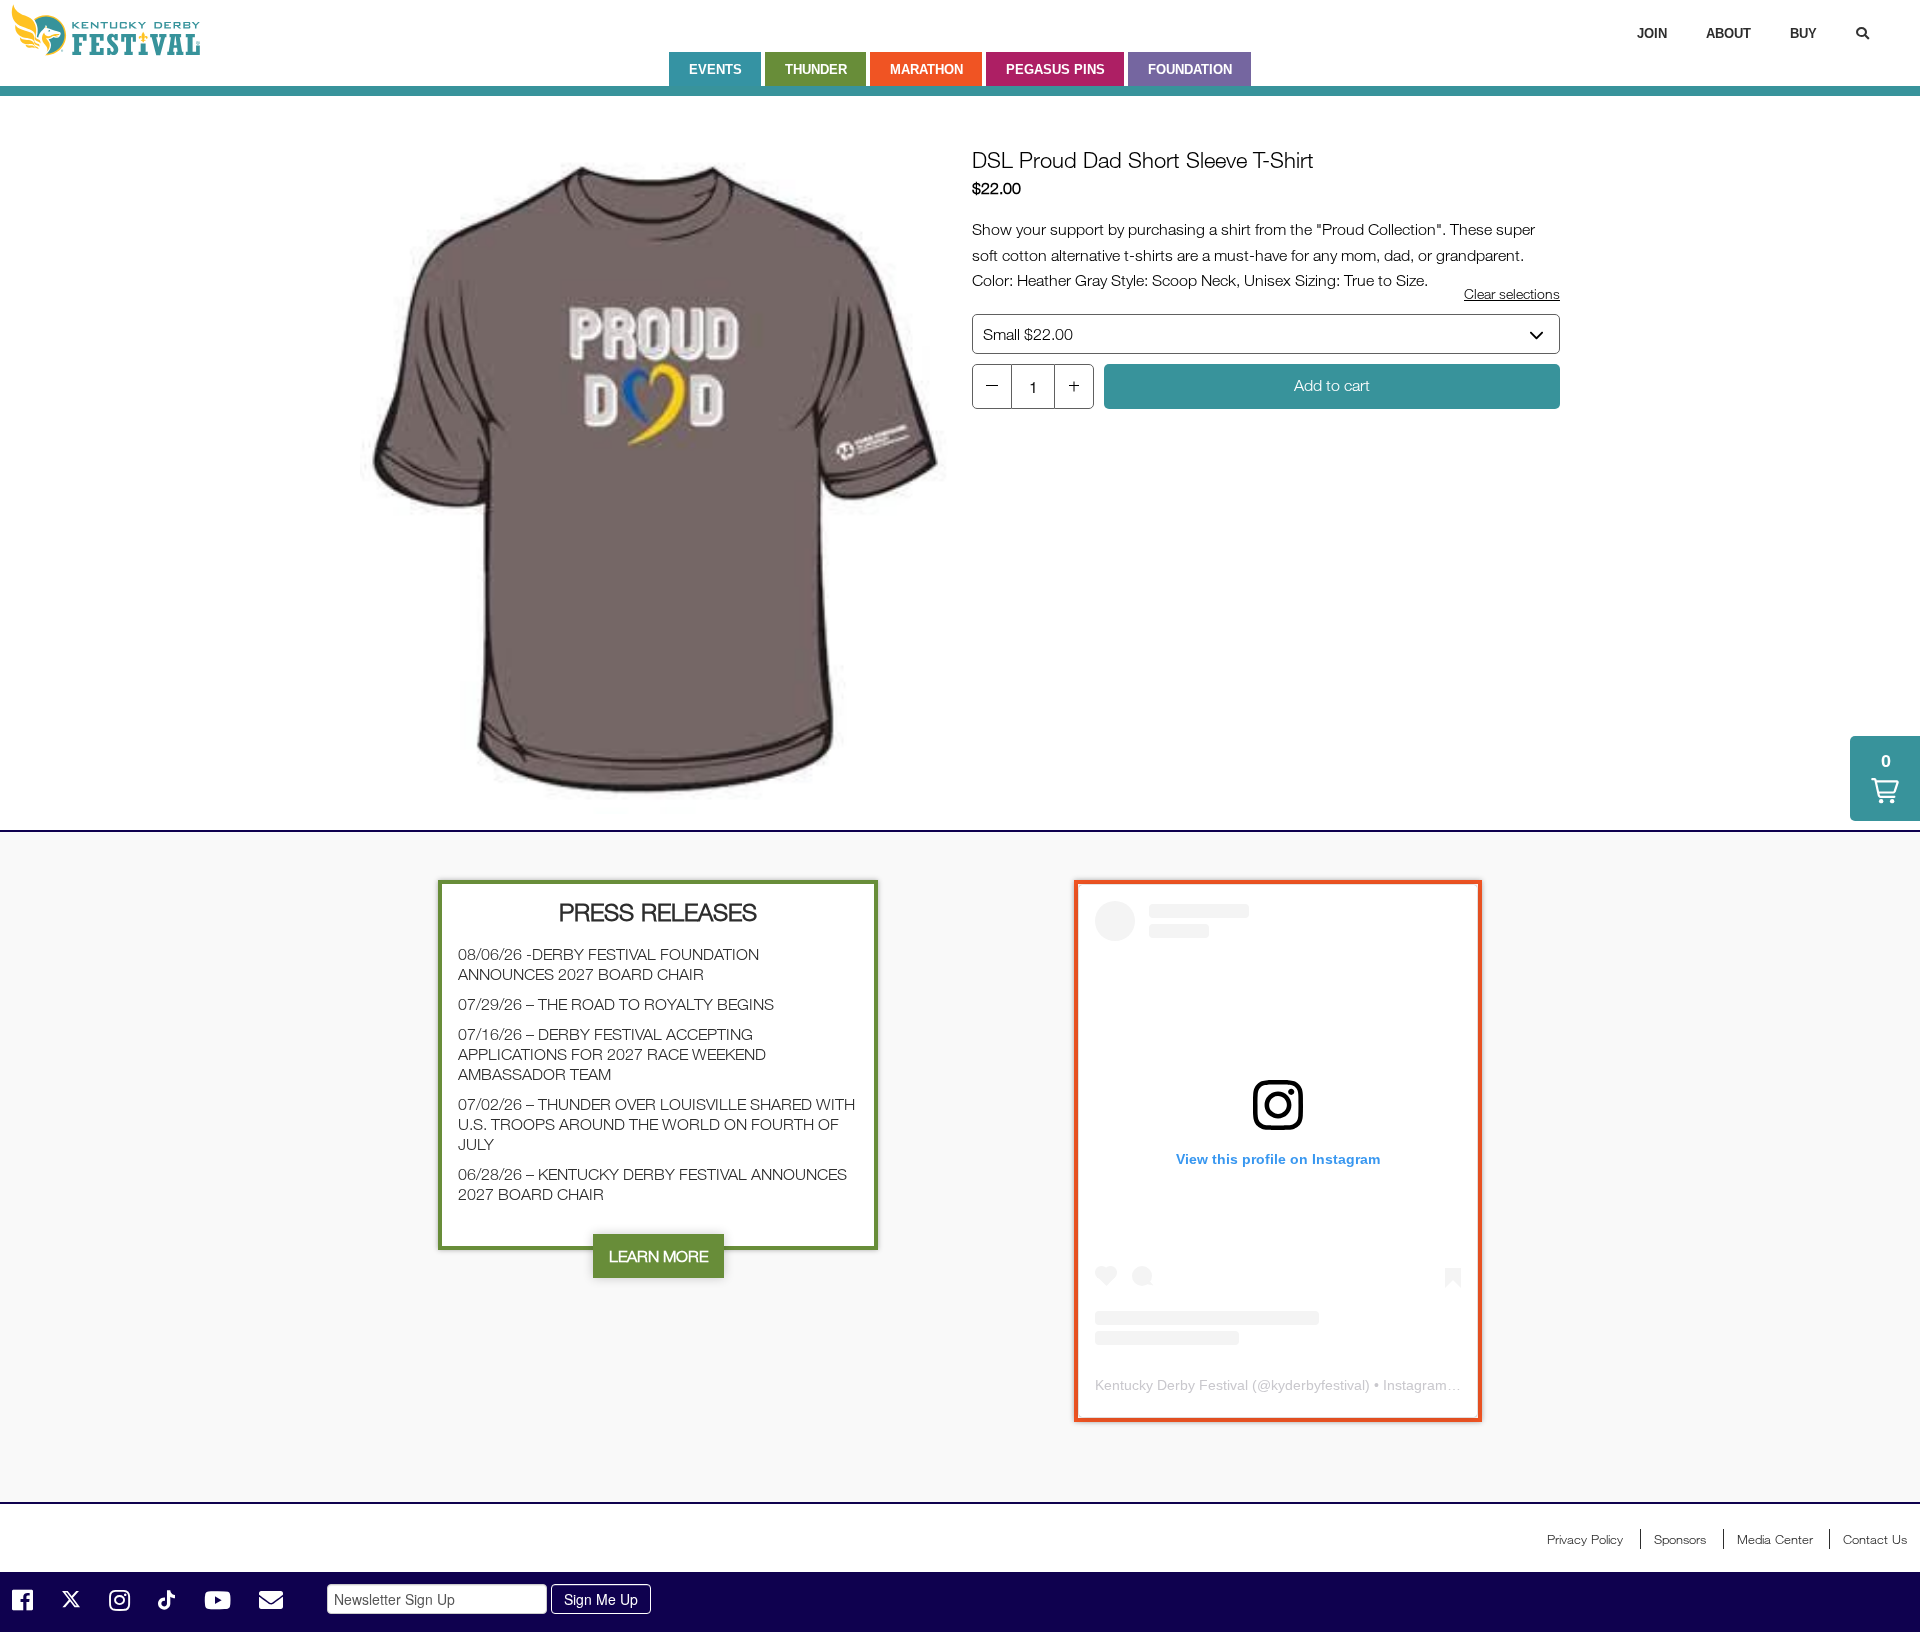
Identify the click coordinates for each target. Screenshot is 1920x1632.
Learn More (658, 1256)
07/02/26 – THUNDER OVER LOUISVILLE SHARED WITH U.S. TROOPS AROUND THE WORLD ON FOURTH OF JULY (656, 1124)
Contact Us (1875, 1539)
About (1728, 33)
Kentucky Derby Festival (117, 30)
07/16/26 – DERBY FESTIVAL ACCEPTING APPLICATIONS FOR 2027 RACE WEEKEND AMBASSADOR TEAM (612, 1054)
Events (715, 69)
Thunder (816, 69)
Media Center (1775, 1539)
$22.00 (1028, 334)
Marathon (926, 69)
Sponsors (1680, 1539)
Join (1652, 33)
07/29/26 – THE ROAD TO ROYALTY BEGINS (616, 1004)
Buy (1803, 33)
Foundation (1190, 69)
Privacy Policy (1585, 1539)
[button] (992, 386)
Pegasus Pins (1055, 69)
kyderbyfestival (1318, 1385)
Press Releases (658, 911)
